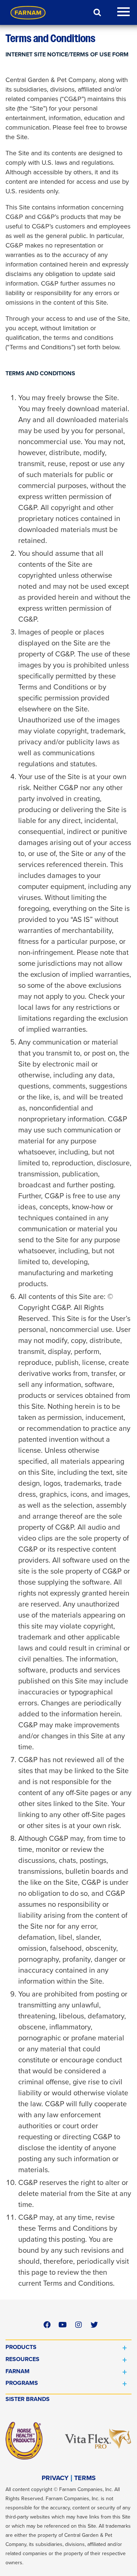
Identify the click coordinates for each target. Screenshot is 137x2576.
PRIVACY (55, 2478)
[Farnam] (28, 12)
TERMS (85, 2478)
